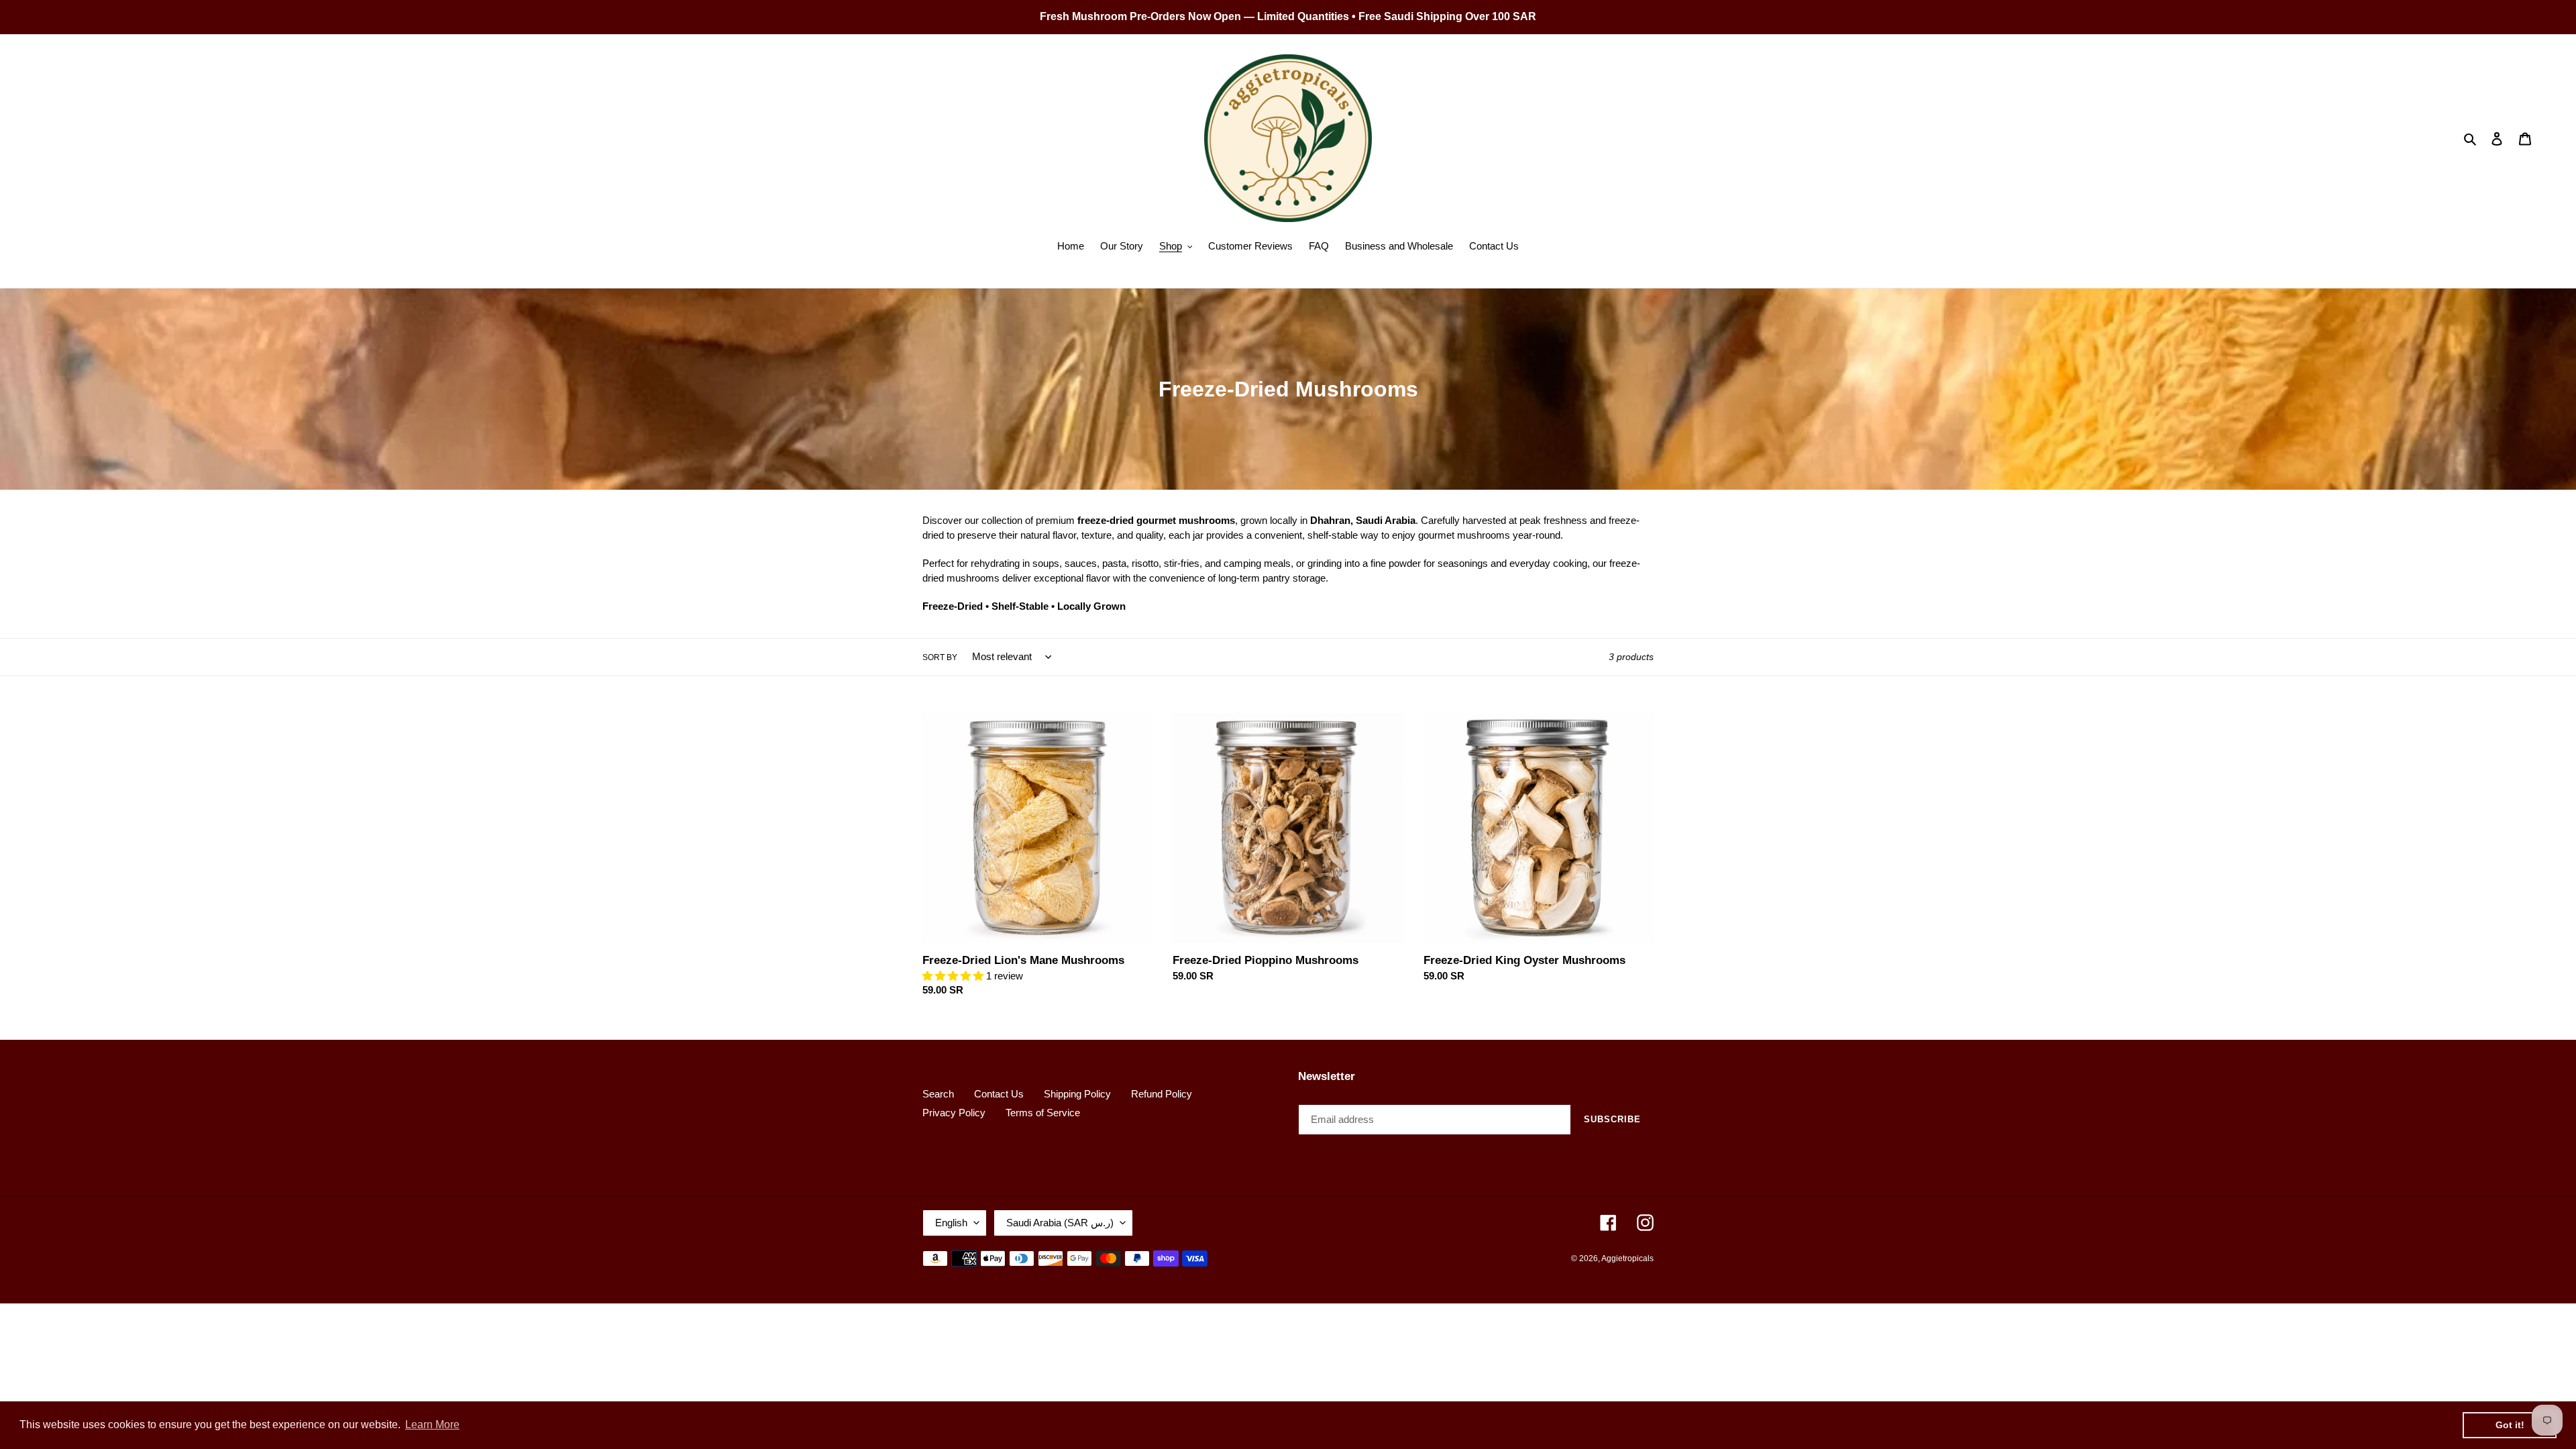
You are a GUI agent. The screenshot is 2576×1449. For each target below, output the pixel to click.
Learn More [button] (432, 1425)
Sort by (940, 657)
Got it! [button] (2510, 1425)
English (951, 1223)
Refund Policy (1162, 1094)
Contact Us (999, 1094)
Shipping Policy (1077, 1094)
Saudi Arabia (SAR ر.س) (1060, 1223)
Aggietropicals (1627, 1258)
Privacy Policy (954, 1113)
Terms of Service (1043, 1113)
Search (938, 1094)
